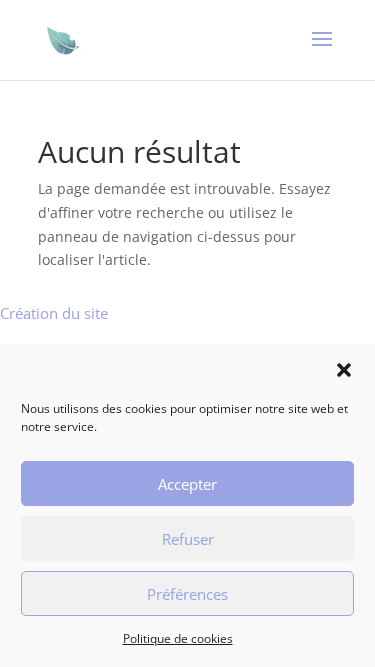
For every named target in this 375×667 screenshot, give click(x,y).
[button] (344, 370)
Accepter (187, 484)
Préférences (187, 594)
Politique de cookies (178, 638)
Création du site (54, 313)
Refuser (188, 539)
